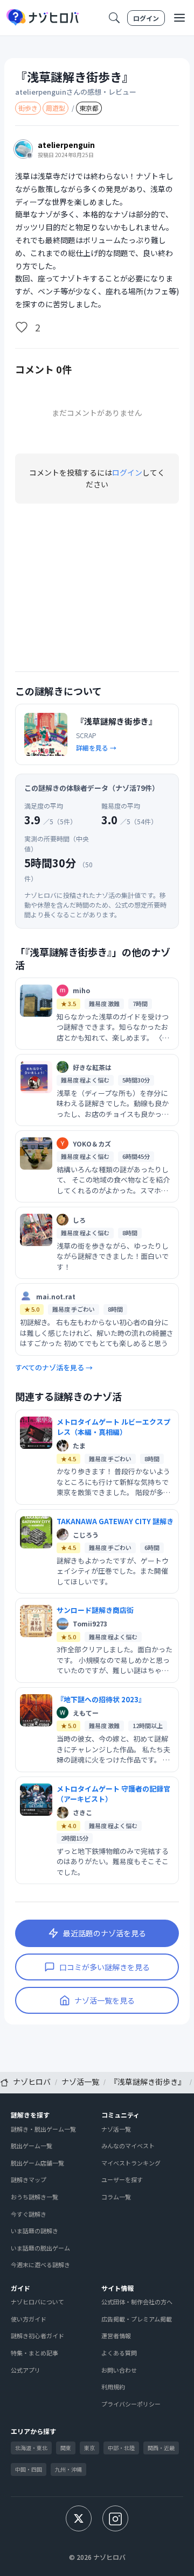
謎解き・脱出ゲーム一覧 (43, 2129)
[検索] (114, 18)
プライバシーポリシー (131, 2404)
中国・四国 (29, 2469)
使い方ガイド (29, 2319)
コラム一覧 (116, 2197)
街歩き (28, 108)
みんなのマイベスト (128, 2146)
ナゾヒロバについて (37, 2302)
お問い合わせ (119, 2370)
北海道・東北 (31, 2448)
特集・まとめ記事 (34, 2353)
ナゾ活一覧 (116, 2129)
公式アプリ (26, 2370)
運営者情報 (116, 2336)
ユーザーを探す (122, 2179)
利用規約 (113, 2387)
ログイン (146, 18)
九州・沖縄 (68, 2469)
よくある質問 (119, 2353)
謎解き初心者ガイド (37, 2336)
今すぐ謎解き (29, 2214)
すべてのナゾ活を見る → (54, 1367)
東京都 (89, 108)
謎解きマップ (29, 2179)
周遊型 (56, 108)
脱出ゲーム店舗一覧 (37, 2163)
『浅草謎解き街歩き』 (74, 77)
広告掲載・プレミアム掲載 (137, 2319)
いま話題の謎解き (34, 2231)
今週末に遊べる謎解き (40, 2264)
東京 (89, 2448)
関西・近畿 (161, 2448)
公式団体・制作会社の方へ (137, 2302)
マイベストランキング (131, 2163)
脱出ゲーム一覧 (32, 2146)
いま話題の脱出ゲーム (40, 2248)
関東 (66, 2448)
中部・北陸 (121, 2448)
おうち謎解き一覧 (34, 2197)
